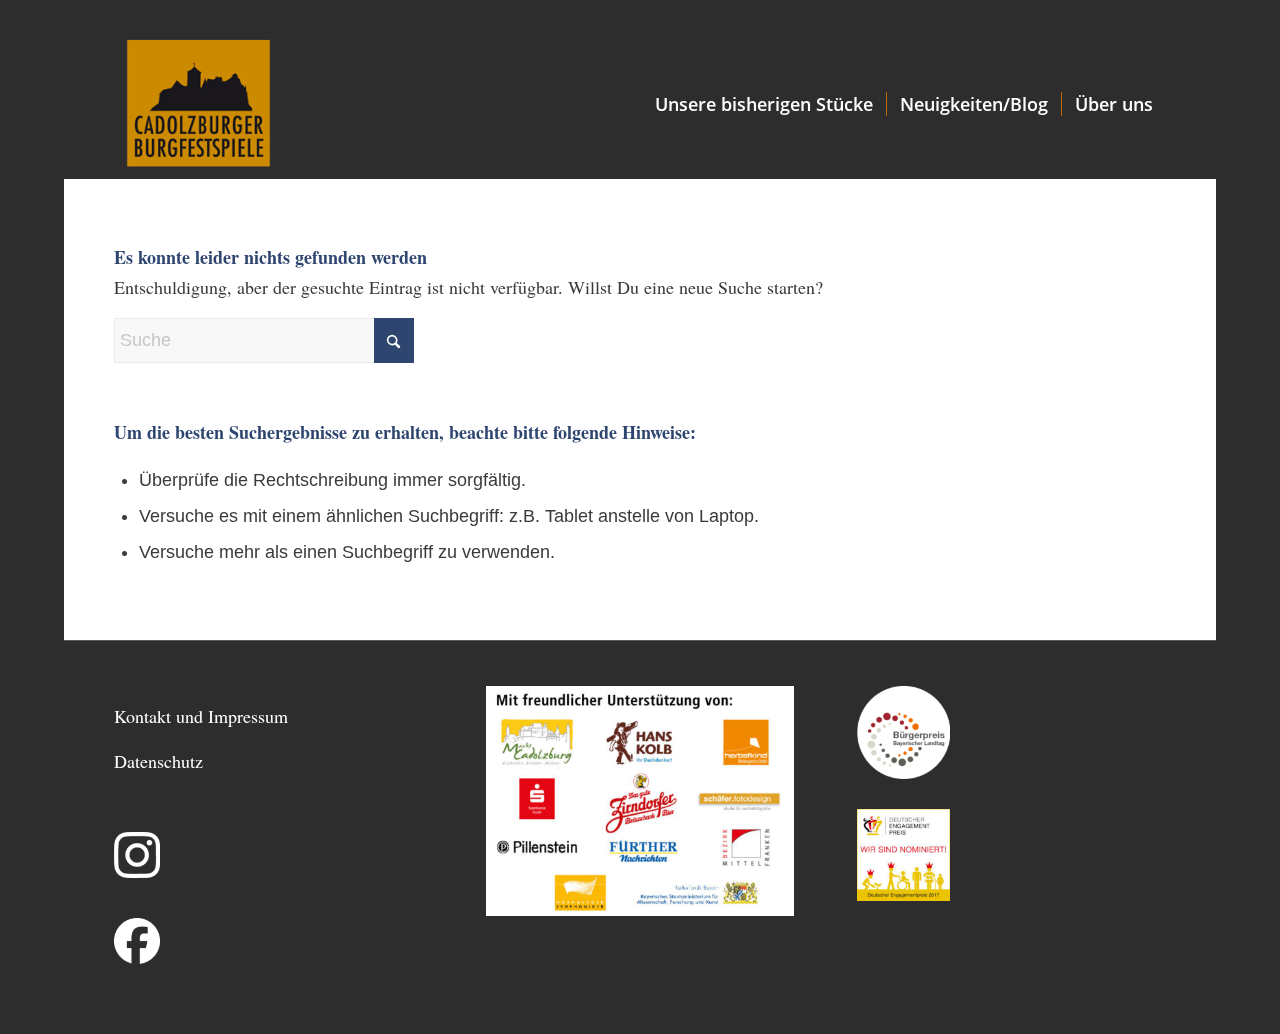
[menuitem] (764, 104)
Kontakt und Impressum (201, 716)
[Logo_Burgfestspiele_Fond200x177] (198, 104)
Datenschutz (158, 761)
